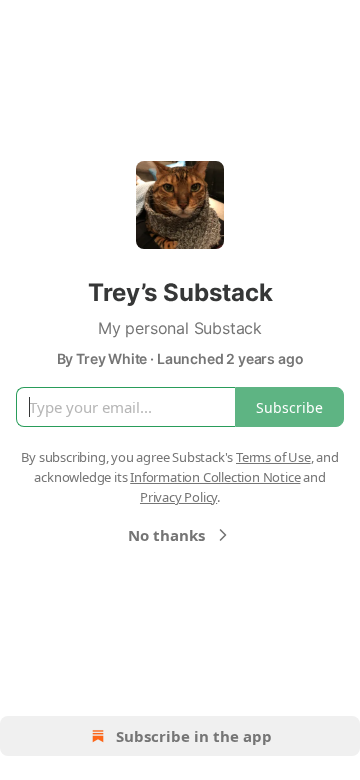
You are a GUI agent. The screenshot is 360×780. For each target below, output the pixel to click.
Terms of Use (273, 457)
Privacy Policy (178, 497)
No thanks (166, 535)
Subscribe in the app (194, 736)
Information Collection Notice (215, 477)
